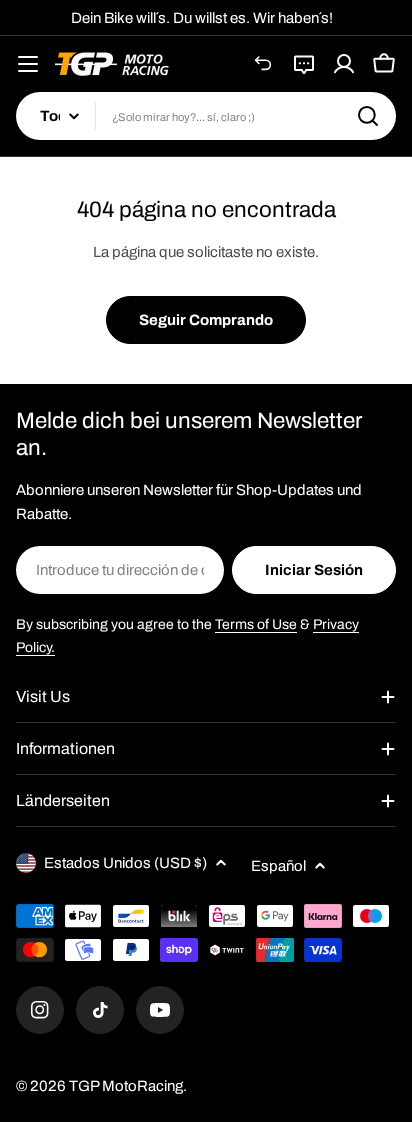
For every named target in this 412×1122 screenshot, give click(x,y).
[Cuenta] (344, 64)
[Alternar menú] (28, 64)
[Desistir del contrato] (264, 64)
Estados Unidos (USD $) (125, 863)
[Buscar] (368, 116)
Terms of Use (256, 624)
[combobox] (206, 116)
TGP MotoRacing (126, 1086)
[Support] (304, 64)
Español (278, 866)
